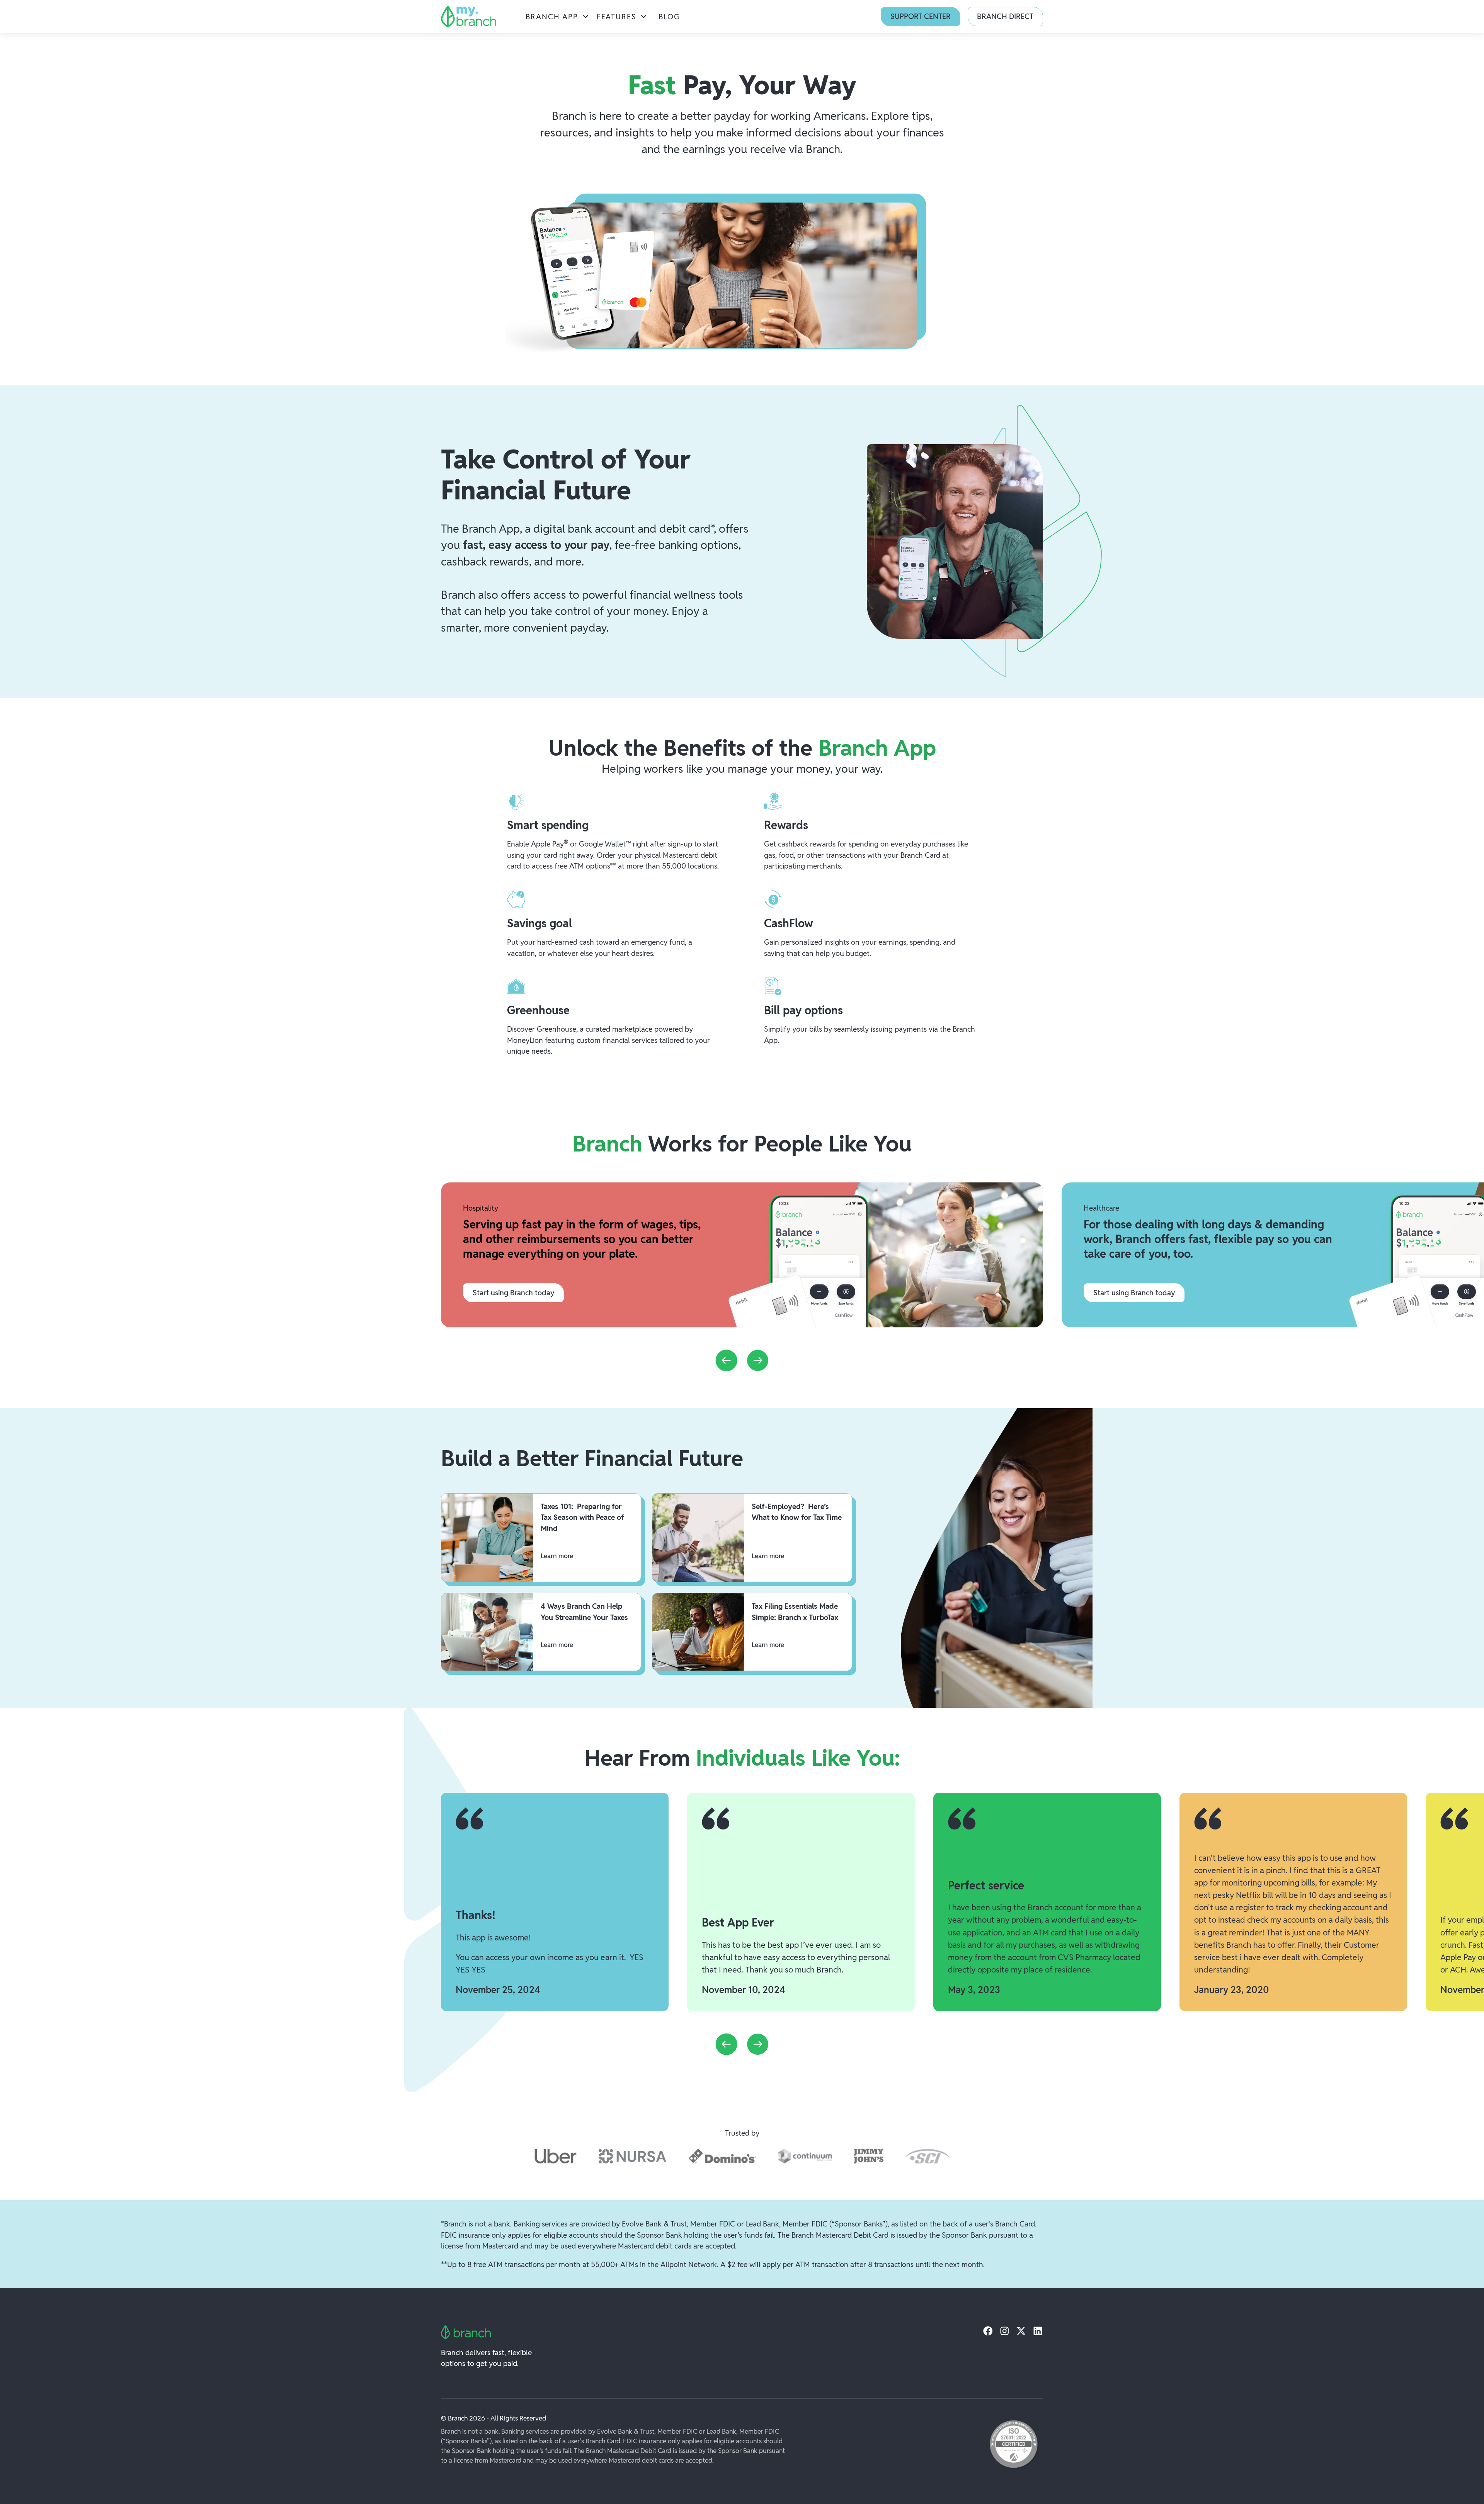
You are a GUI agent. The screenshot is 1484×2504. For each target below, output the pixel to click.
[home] (469, 16)
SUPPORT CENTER (921, 16)
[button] (558, 17)
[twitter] (1021, 2331)
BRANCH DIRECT (1005, 16)
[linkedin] (1038, 2331)
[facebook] (988, 2331)
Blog (669, 17)
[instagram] (1005, 2331)
